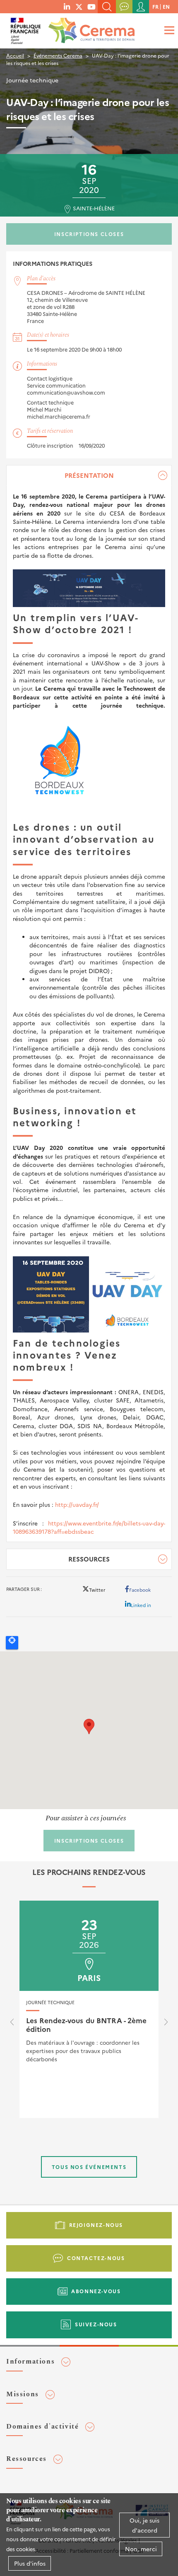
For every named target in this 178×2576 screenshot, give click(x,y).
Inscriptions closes (89, 234)
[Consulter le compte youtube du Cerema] (91, 6)
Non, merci (141, 2549)
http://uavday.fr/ (77, 1504)
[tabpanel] (89, 1004)
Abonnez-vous (96, 2291)
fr (155, 6)
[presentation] (12, 2024)
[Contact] (124, 7)
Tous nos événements (89, 2167)
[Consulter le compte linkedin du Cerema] (67, 6)
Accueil (15, 55)
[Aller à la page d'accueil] (90, 28)
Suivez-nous (96, 2324)
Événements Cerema (58, 55)
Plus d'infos (30, 2563)
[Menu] (168, 30)
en (166, 6)
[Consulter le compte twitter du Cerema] (79, 6)
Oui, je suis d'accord (144, 2525)
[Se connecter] (141, 7)
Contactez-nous (96, 2258)
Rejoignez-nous (96, 2225)
